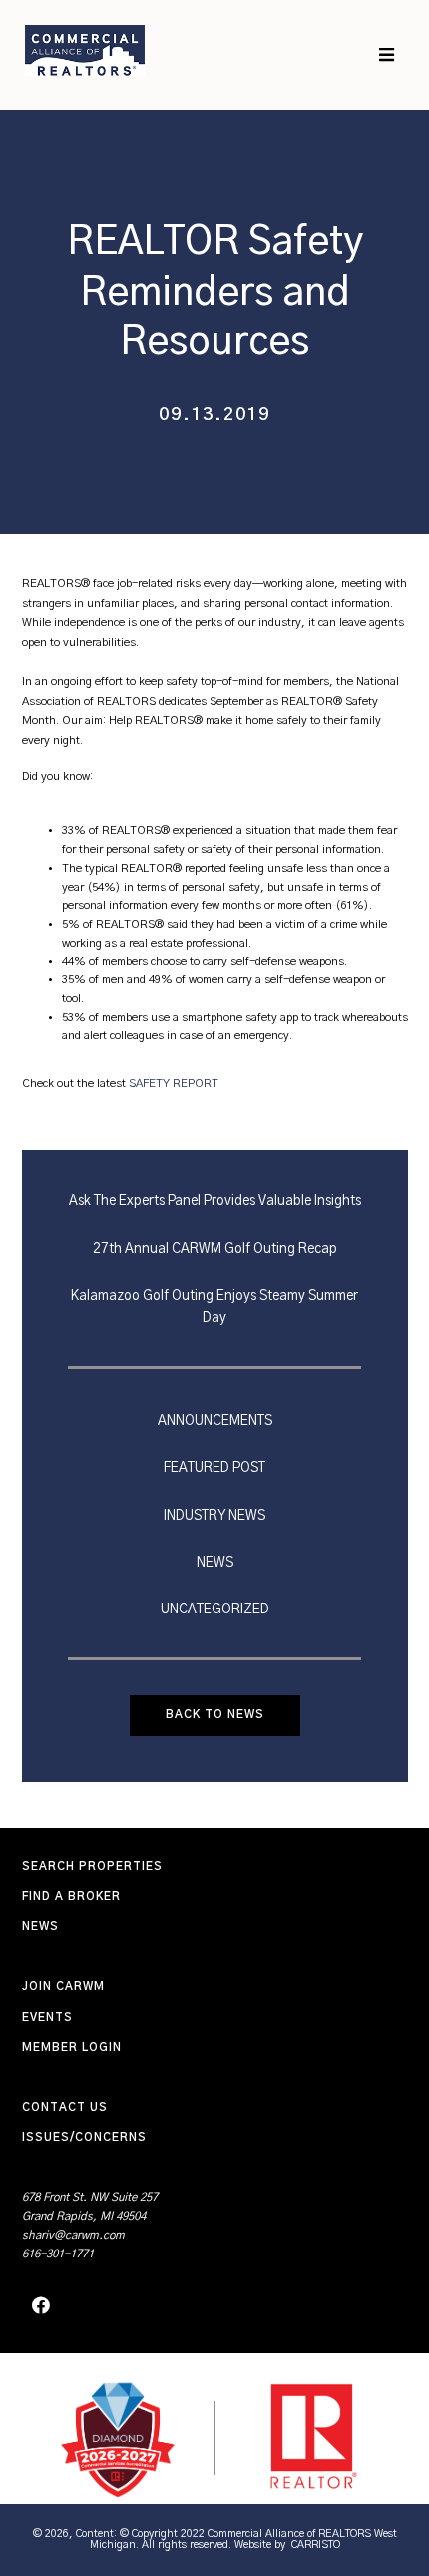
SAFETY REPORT (174, 1084)
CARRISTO (316, 2545)
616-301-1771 (58, 2254)
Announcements (215, 1421)
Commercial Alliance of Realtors (85, 50)
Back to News (215, 1715)
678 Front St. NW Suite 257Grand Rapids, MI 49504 (90, 2207)
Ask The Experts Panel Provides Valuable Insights (215, 1201)
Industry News (214, 1516)
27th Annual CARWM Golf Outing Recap (215, 1249)
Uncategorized (215, 1610)
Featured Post (214, 1468)
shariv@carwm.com (73, 2235)
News (215, 1563)
